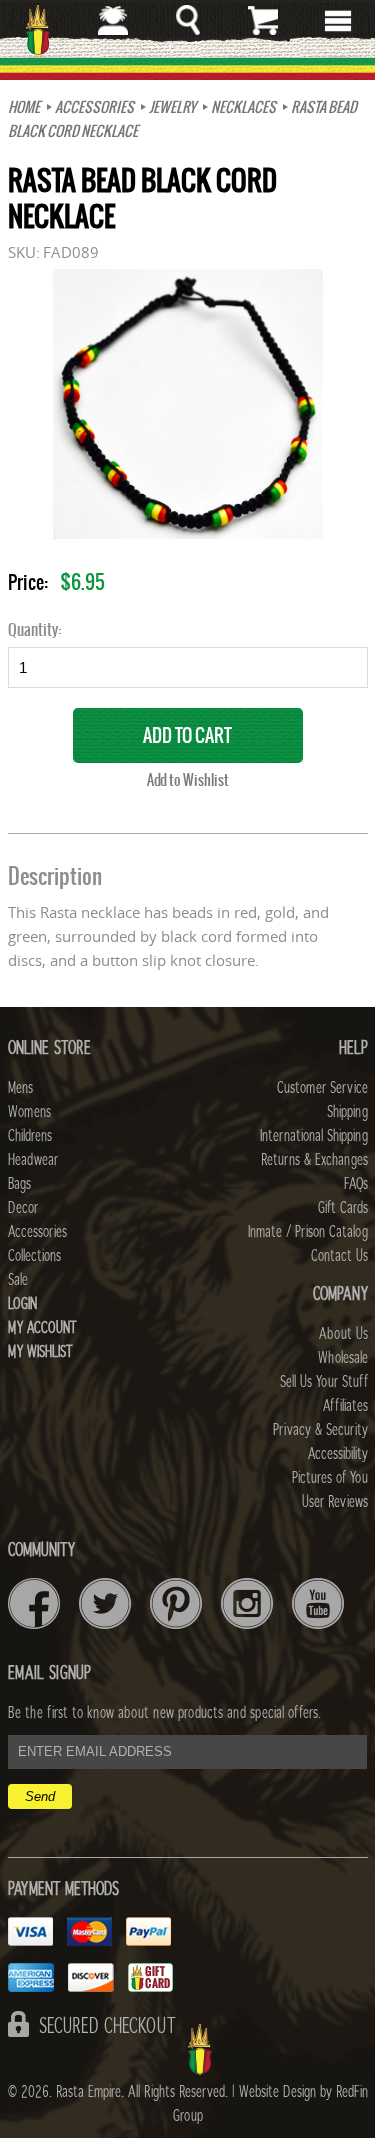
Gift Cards (343, 1208)
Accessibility (338, 1454)
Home (24, 107)
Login (22, 1304)
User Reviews (335, 1502)
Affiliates (345, 1406)
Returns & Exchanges (314, 1160)
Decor (23, 1208)
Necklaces (243, 107)
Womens (29, 1112)
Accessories (94, 107)
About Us (343, 1334)
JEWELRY (172, 107)
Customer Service (322, 1088)
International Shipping (314, 1136)
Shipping (347, 1112)
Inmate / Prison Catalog (308, 1232)
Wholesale (343, 1358)
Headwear (33, 1160)
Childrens (30, 1136)
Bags (19, 1184)
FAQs (356, 1184)
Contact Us (339, 1256)
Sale (18, 1280)
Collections (34, 1256)
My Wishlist (40, 1352)
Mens (20, 1088)
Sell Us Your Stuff (324, 1382)
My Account (42, 1328)
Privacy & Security (320, 1430)
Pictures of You (330, 1478)
